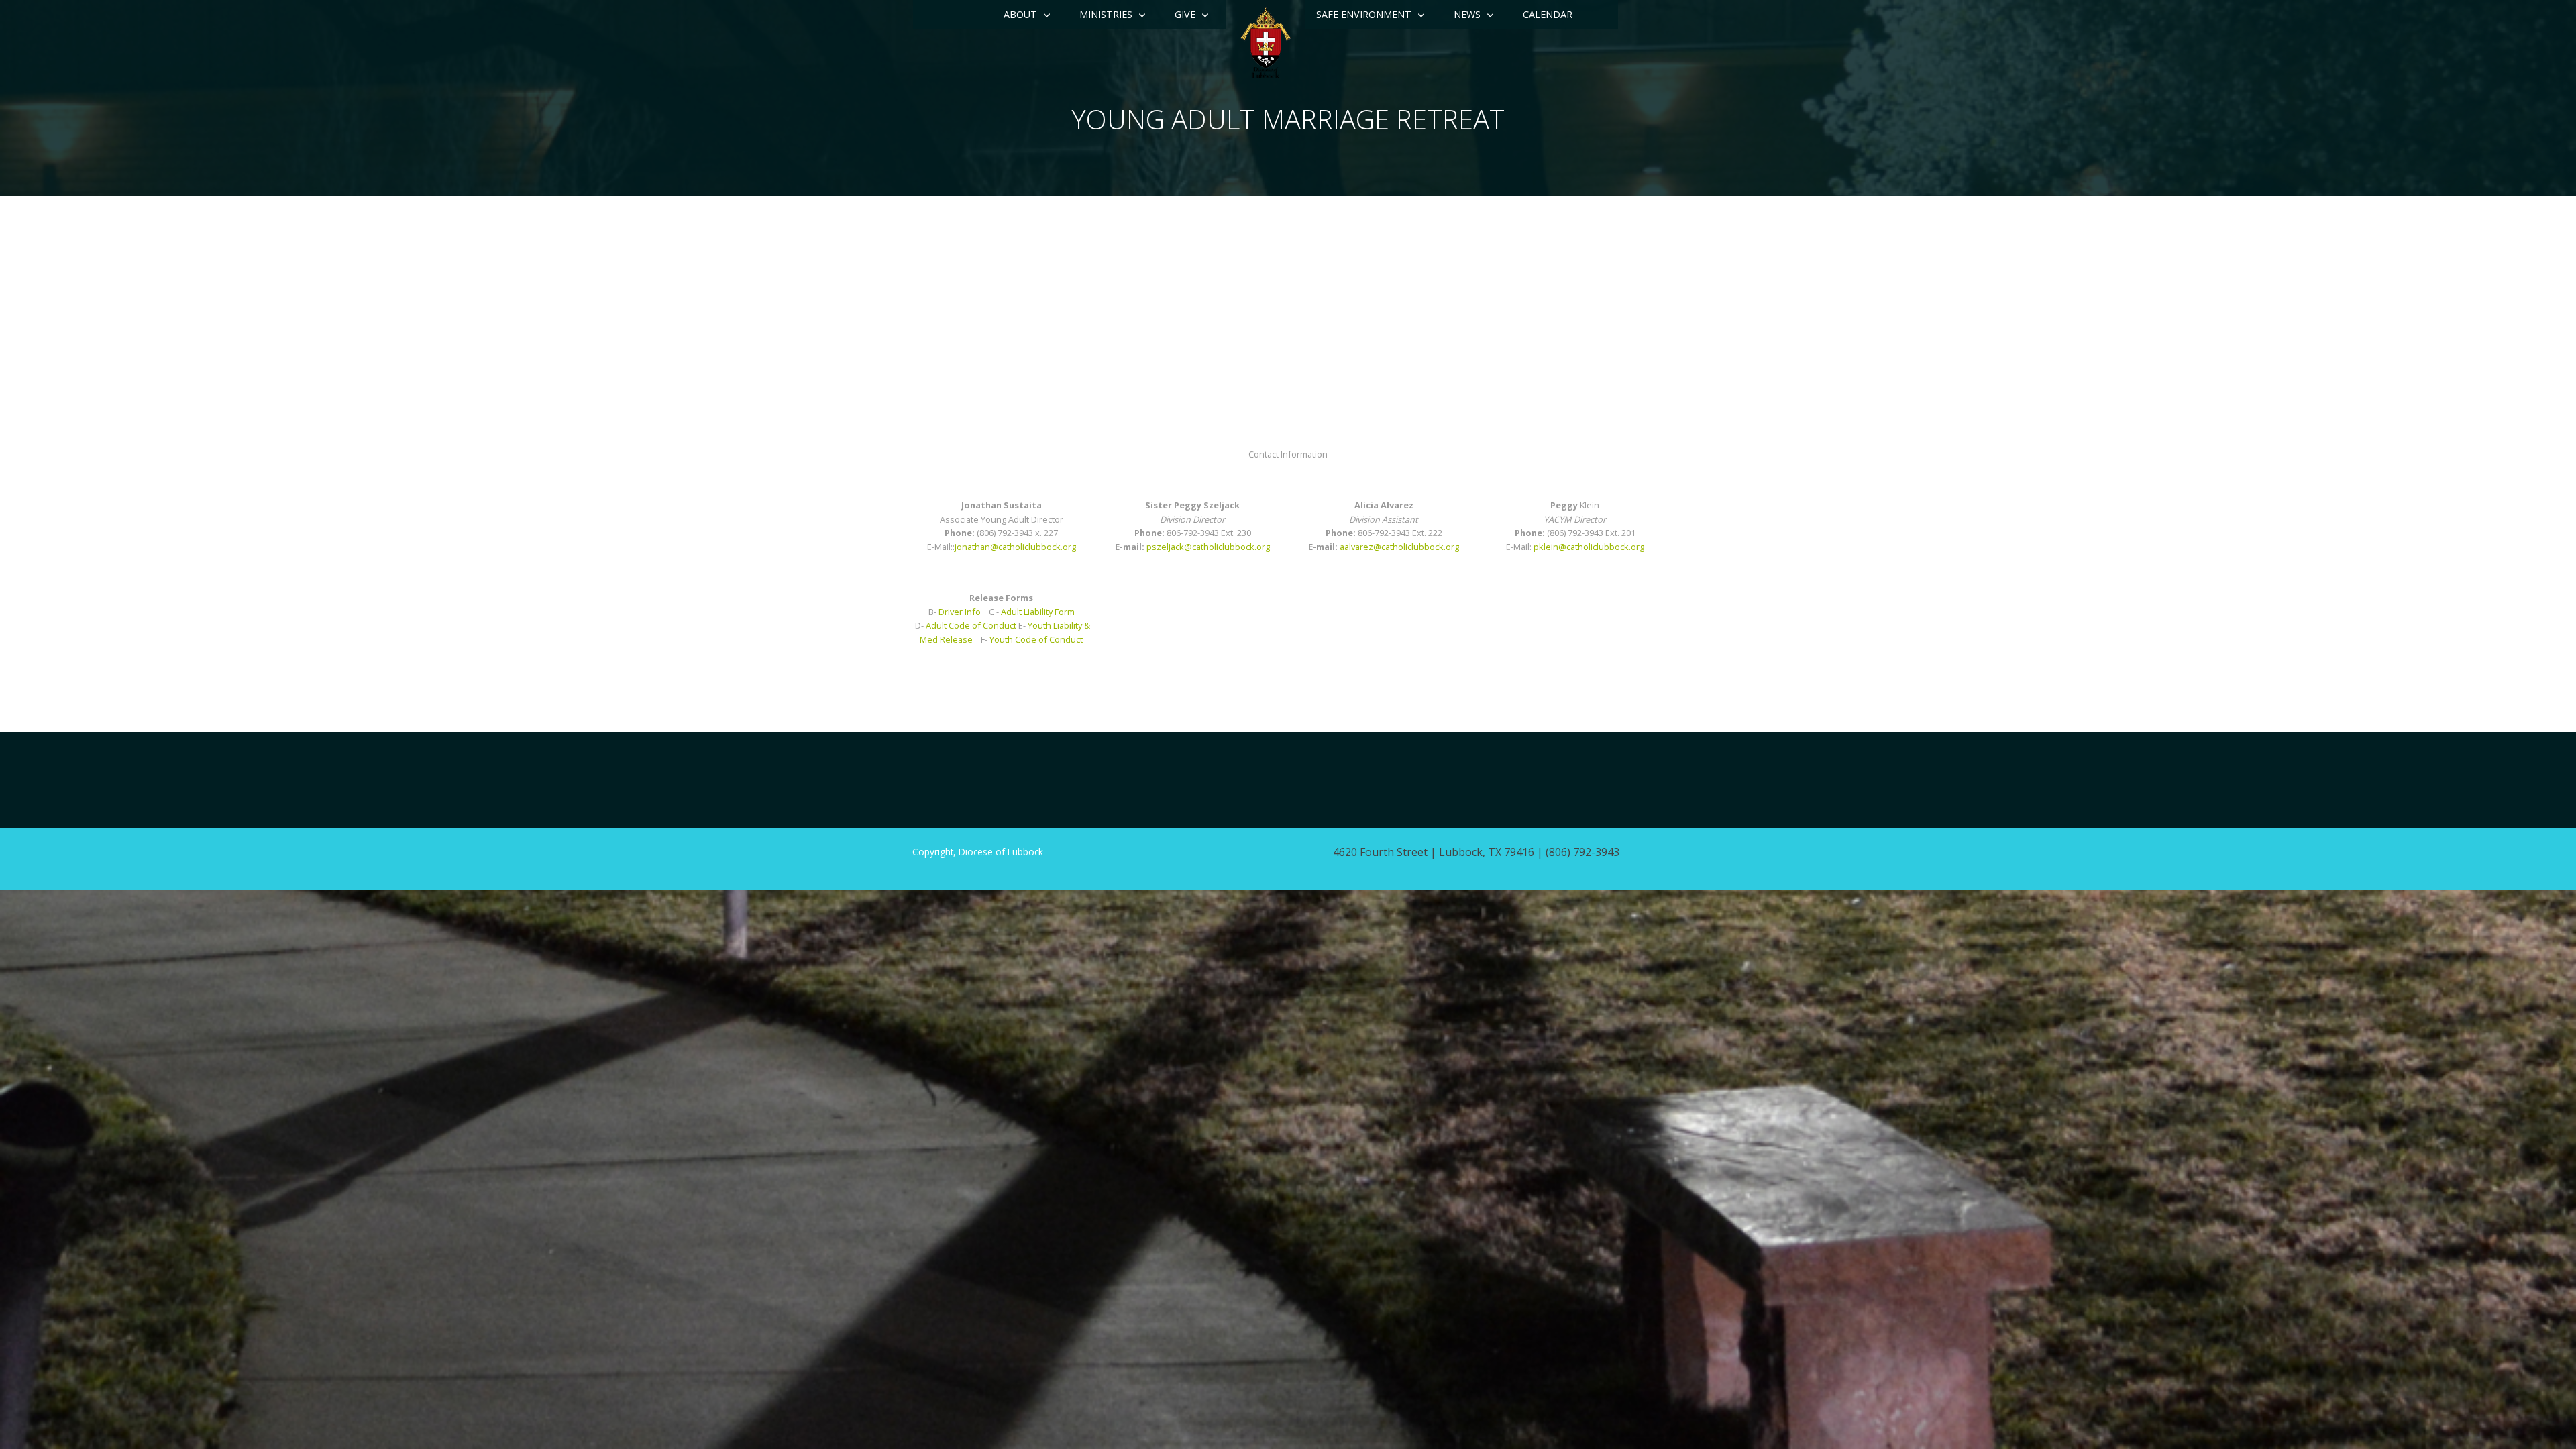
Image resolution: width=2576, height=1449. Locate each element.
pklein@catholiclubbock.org (1589, 547)
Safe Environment (1364, 14)
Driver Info (960, 612)
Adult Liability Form (1038, 612)
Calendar (1548, 14)
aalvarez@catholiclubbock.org (1399, 547)
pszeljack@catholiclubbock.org (1208, 547)
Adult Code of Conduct (971, 625)
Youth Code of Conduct (1036, 639)
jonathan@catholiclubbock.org (1015, 547)
